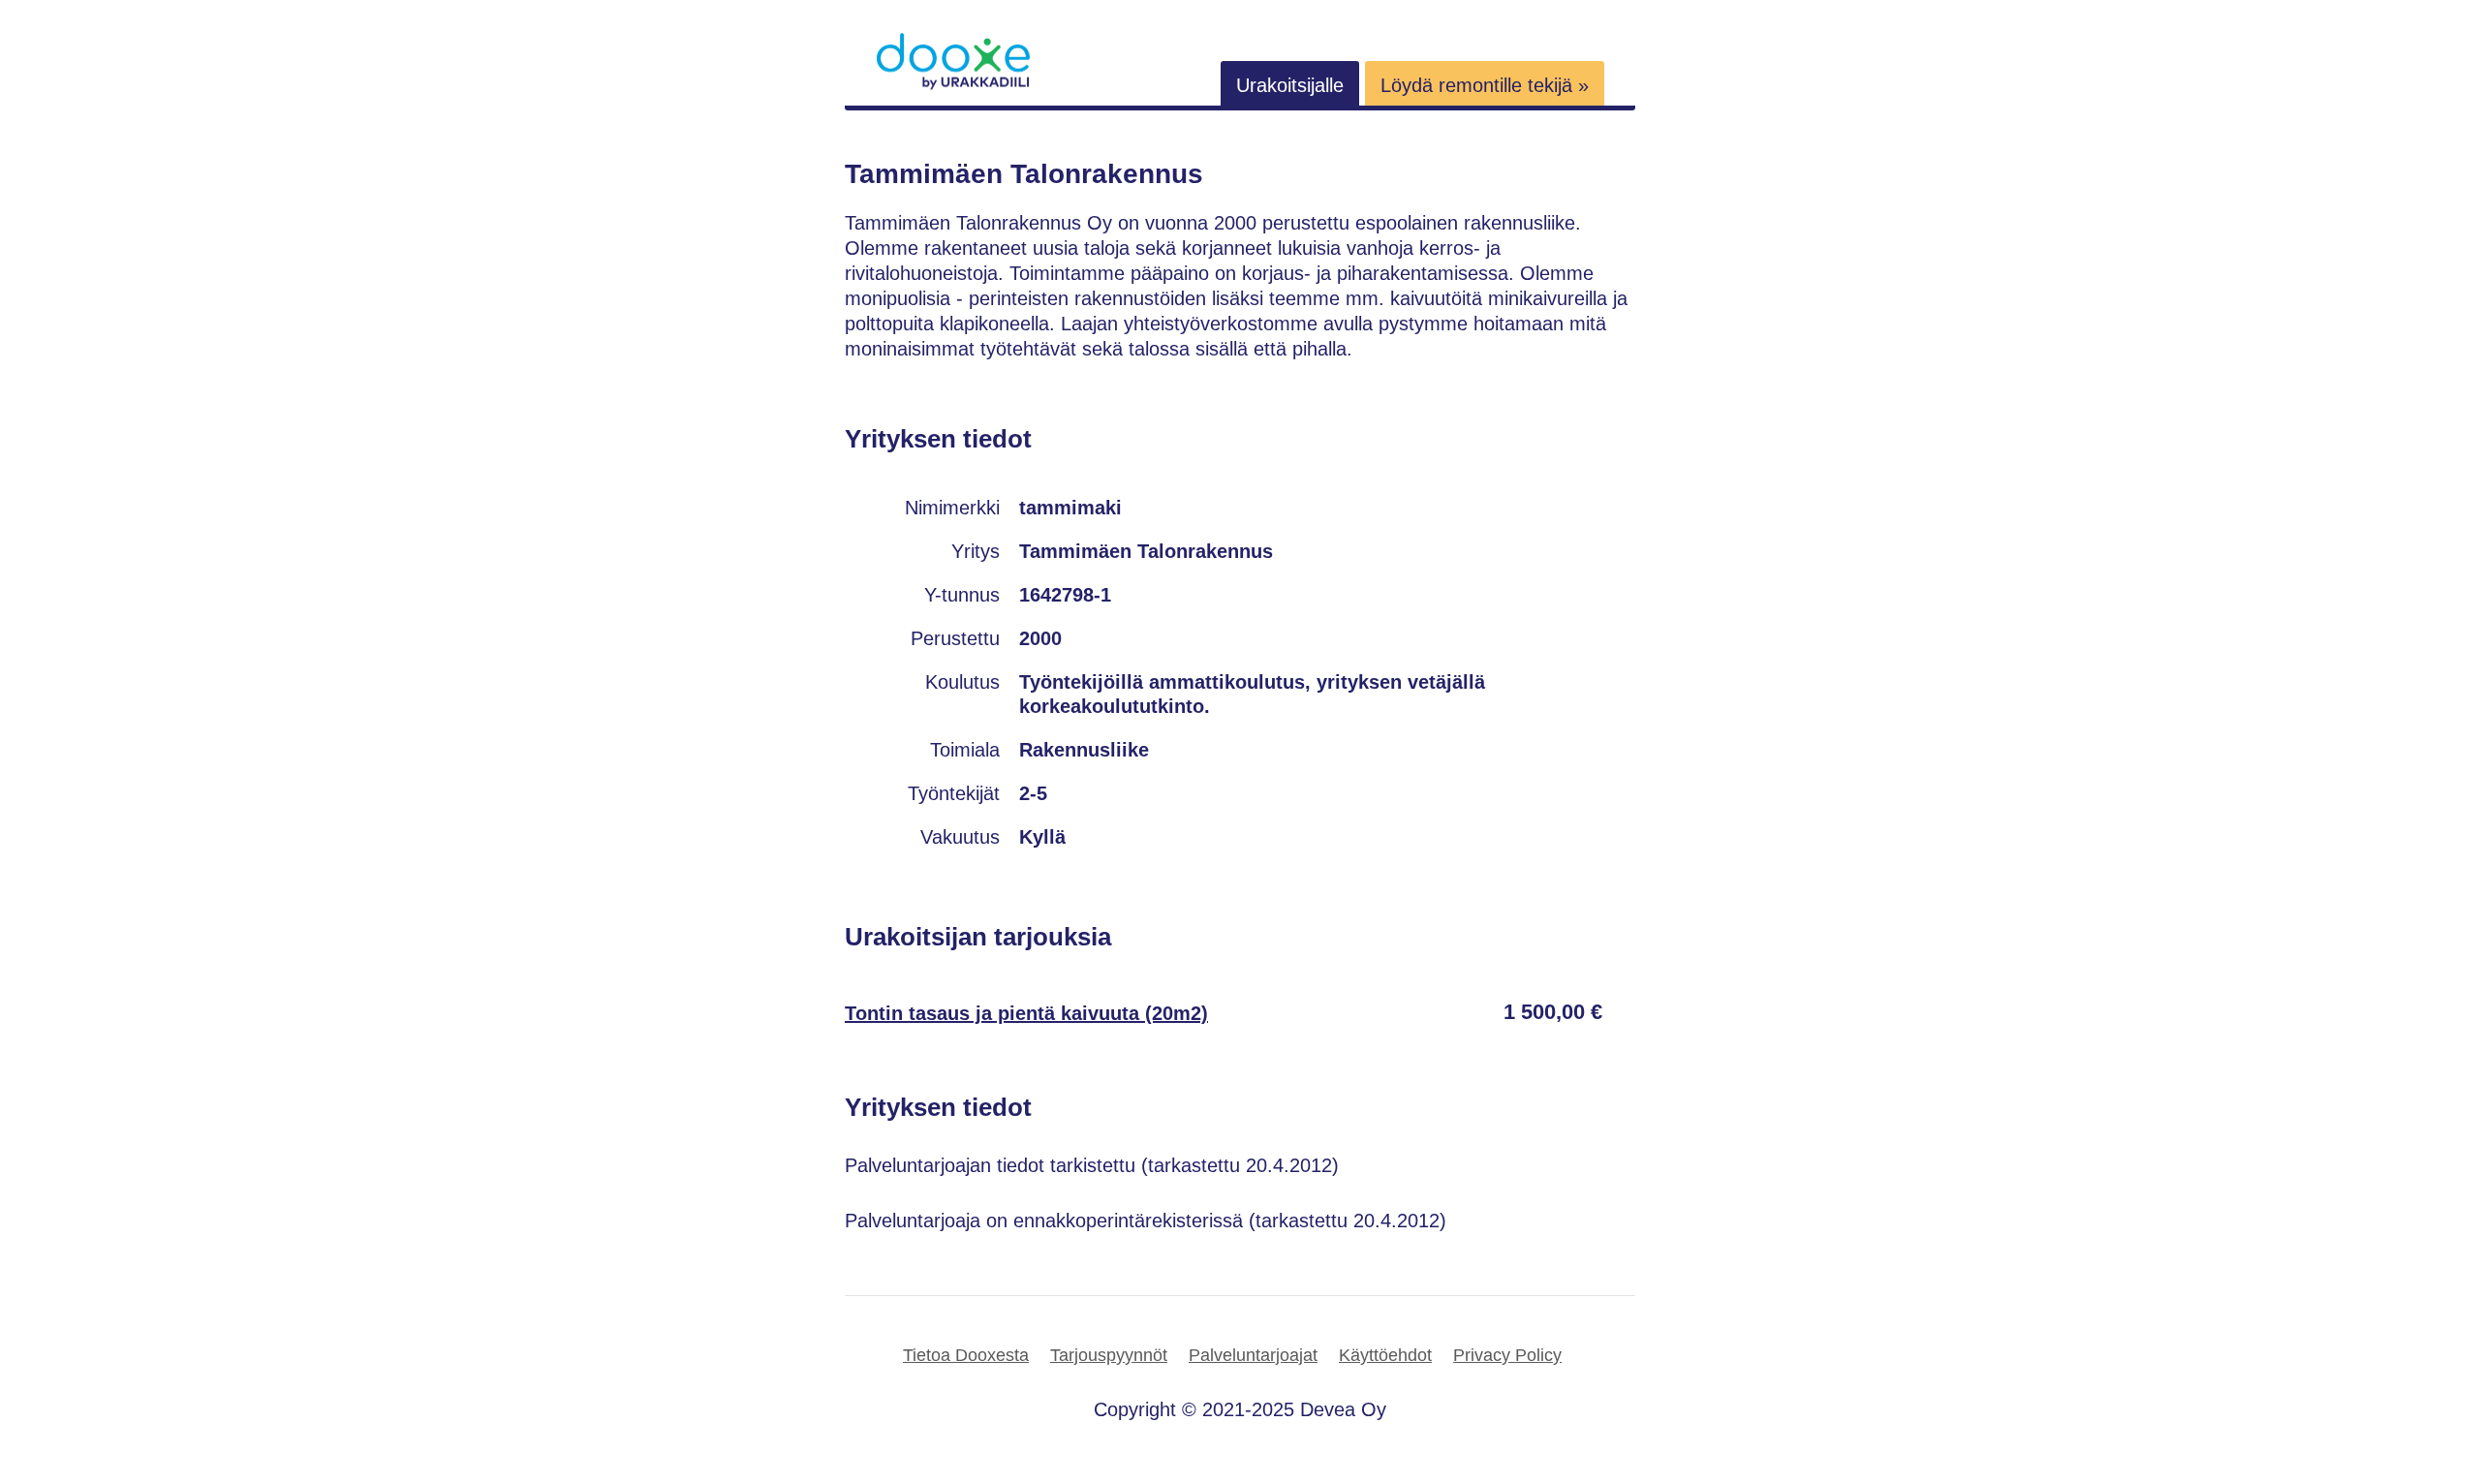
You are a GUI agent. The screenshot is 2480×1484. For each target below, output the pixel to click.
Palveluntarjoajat (1253, 1355)
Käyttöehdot (1385, 1355)
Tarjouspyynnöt (1109, 1355)
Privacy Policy (1507, 1355)
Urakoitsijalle (1290, 85)
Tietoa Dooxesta (966, 1355)
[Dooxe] (953, 85)
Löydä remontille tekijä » (1485, 85)
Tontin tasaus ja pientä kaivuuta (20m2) (1026, 1013)
